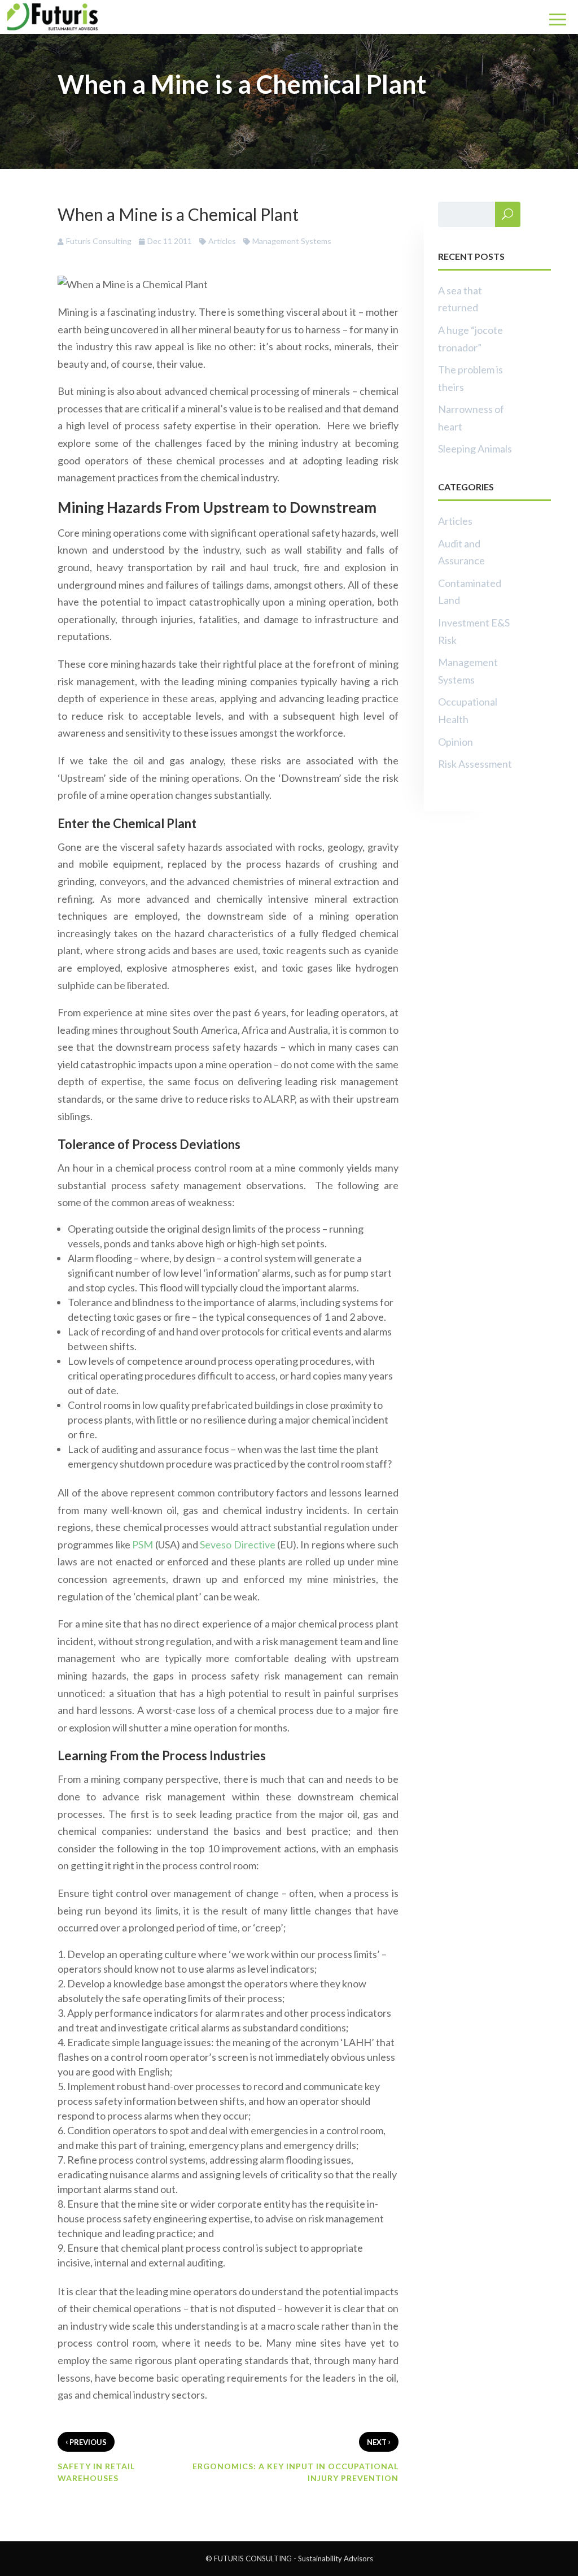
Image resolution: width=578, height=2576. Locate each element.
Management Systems (292, 241)
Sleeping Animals (475, 449)
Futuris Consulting (99, 241)
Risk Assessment (475, 764)
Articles (222, 241)
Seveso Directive (237, 1544)
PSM (143, 1544)
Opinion (456, 742)
